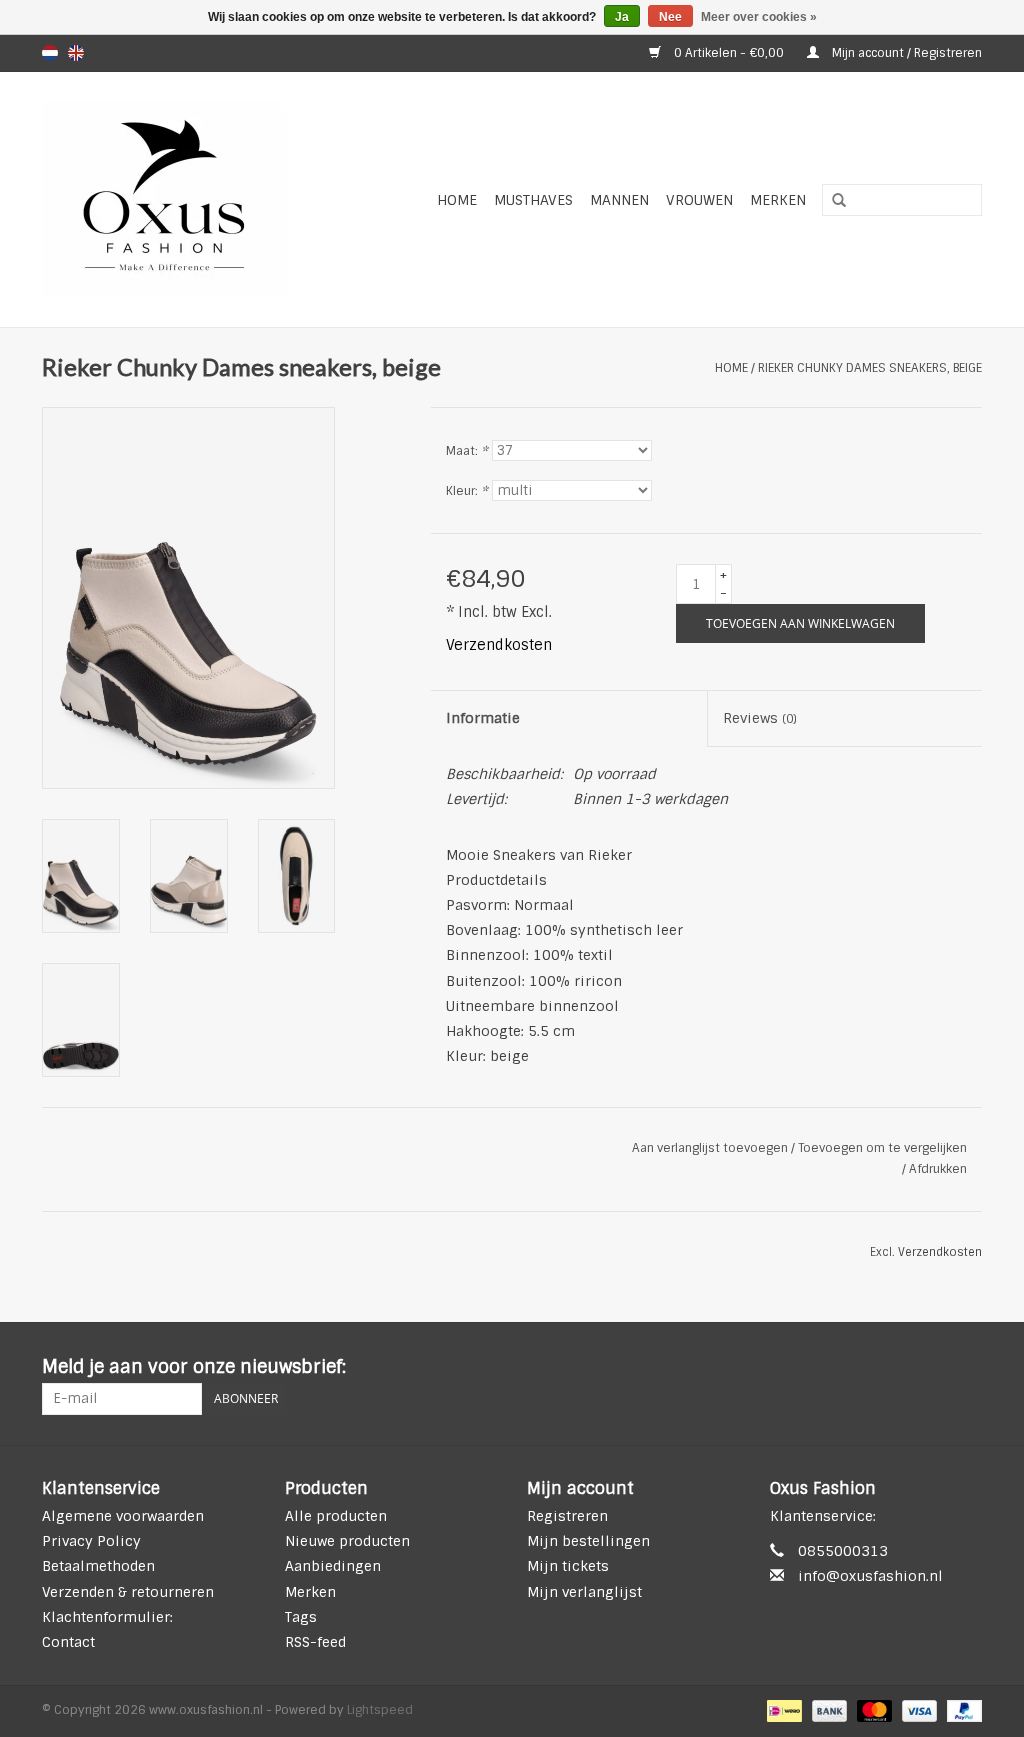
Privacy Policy (91, 1541)
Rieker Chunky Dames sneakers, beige (870, 368)
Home (457, 200)
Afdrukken (938, 1169)
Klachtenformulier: (107, 1617)
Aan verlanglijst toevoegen (710, 1148)
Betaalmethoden (98, 1566)
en (76, 53)
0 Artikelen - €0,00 (729, 53)
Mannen (619, 200)
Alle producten (336, 1516)
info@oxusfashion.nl (870, 1576)
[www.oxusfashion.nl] (186, 199)
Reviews (760, 718)
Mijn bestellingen (588, 1541)
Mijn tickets (568, 1566)
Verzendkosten (499, 645)
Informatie (483, 718)
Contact (68, 1642)
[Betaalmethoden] (782, 1711)
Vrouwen (699, 200)
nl (50, 53)
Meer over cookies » (759, 17)
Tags (301, 1617)
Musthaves (533, 200)
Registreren (567, 1516)
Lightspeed (380, 1710)
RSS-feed (315, 1642)
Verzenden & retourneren (128, 1592)
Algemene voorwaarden (123, 1516)
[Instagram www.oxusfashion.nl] (966, 1368)
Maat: (467, 451)
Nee (670, 17)
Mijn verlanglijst (584, 1592)
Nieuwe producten (347, 1541)
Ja (622, 17)
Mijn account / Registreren (905, 53)
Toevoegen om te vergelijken (882, 1148)
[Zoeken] (832, 201)
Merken (778, 200)
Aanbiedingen (333, 1566)
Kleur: (467, 491)
